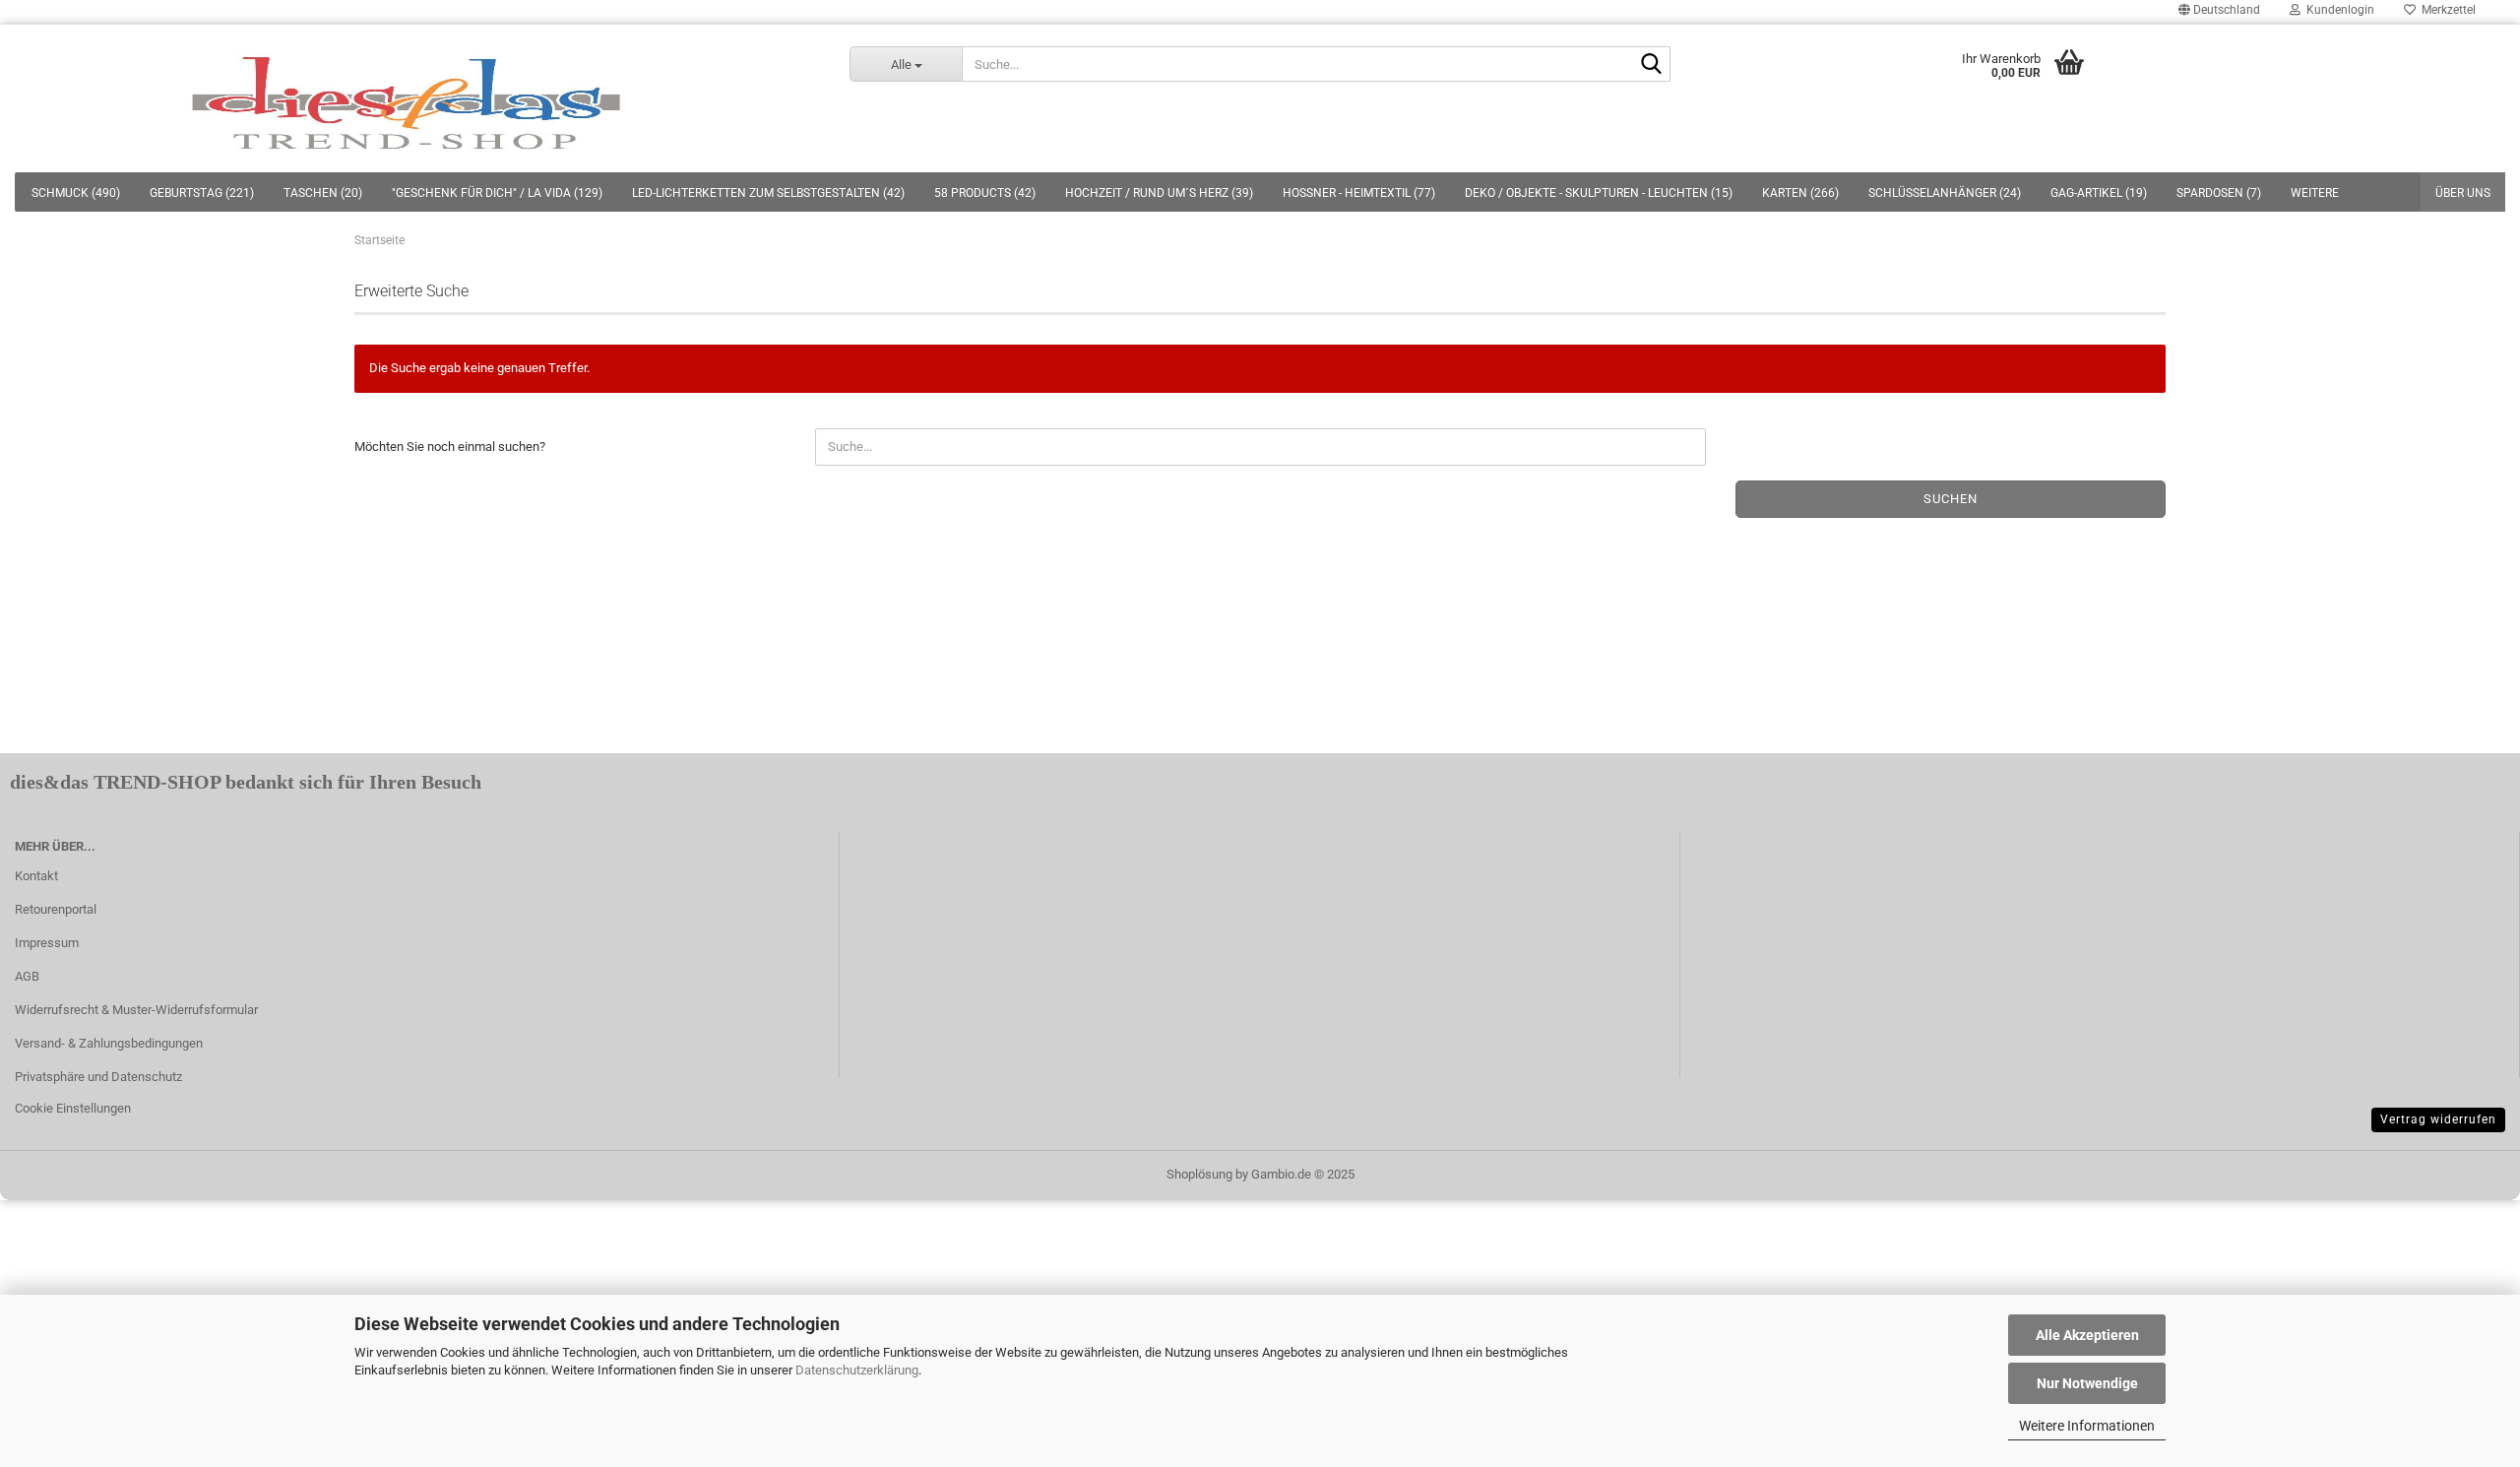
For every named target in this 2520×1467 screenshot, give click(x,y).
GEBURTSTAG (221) (202, 193)
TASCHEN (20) (323, 193)
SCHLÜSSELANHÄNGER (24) (1945, 193)
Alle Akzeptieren (2087, 1335)
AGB (27, 976)
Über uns (2463, 193)
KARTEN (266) (1800, 193)
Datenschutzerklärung (857, 1370)
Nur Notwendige (2087, 1383)
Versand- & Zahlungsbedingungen (109, 1043)
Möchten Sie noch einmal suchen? (450, 446)
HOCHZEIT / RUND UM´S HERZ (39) (1159, 193)
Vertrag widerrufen (2438, 1119)
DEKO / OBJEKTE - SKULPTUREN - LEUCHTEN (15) (1599, 193)
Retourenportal (56, 909)
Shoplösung (1199, 1174)
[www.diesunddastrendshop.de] (410, 98)
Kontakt (36, 876)
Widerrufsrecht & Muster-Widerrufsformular (136, 1010)
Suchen (1951, 499)
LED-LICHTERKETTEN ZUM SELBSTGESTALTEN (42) (768, 193)
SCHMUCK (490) (76, 193)
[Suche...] (1652, 65)
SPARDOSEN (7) (2219, 193)
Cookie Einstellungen (73, 1108)
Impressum (47, 943)
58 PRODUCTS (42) (985, 193)
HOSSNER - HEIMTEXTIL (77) (1359, 193)
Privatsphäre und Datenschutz (98, 1077)
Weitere (2315, 193)
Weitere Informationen (2087, 1426)
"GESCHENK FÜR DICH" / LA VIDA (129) (497, 193)
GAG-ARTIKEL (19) (2099, 193)
